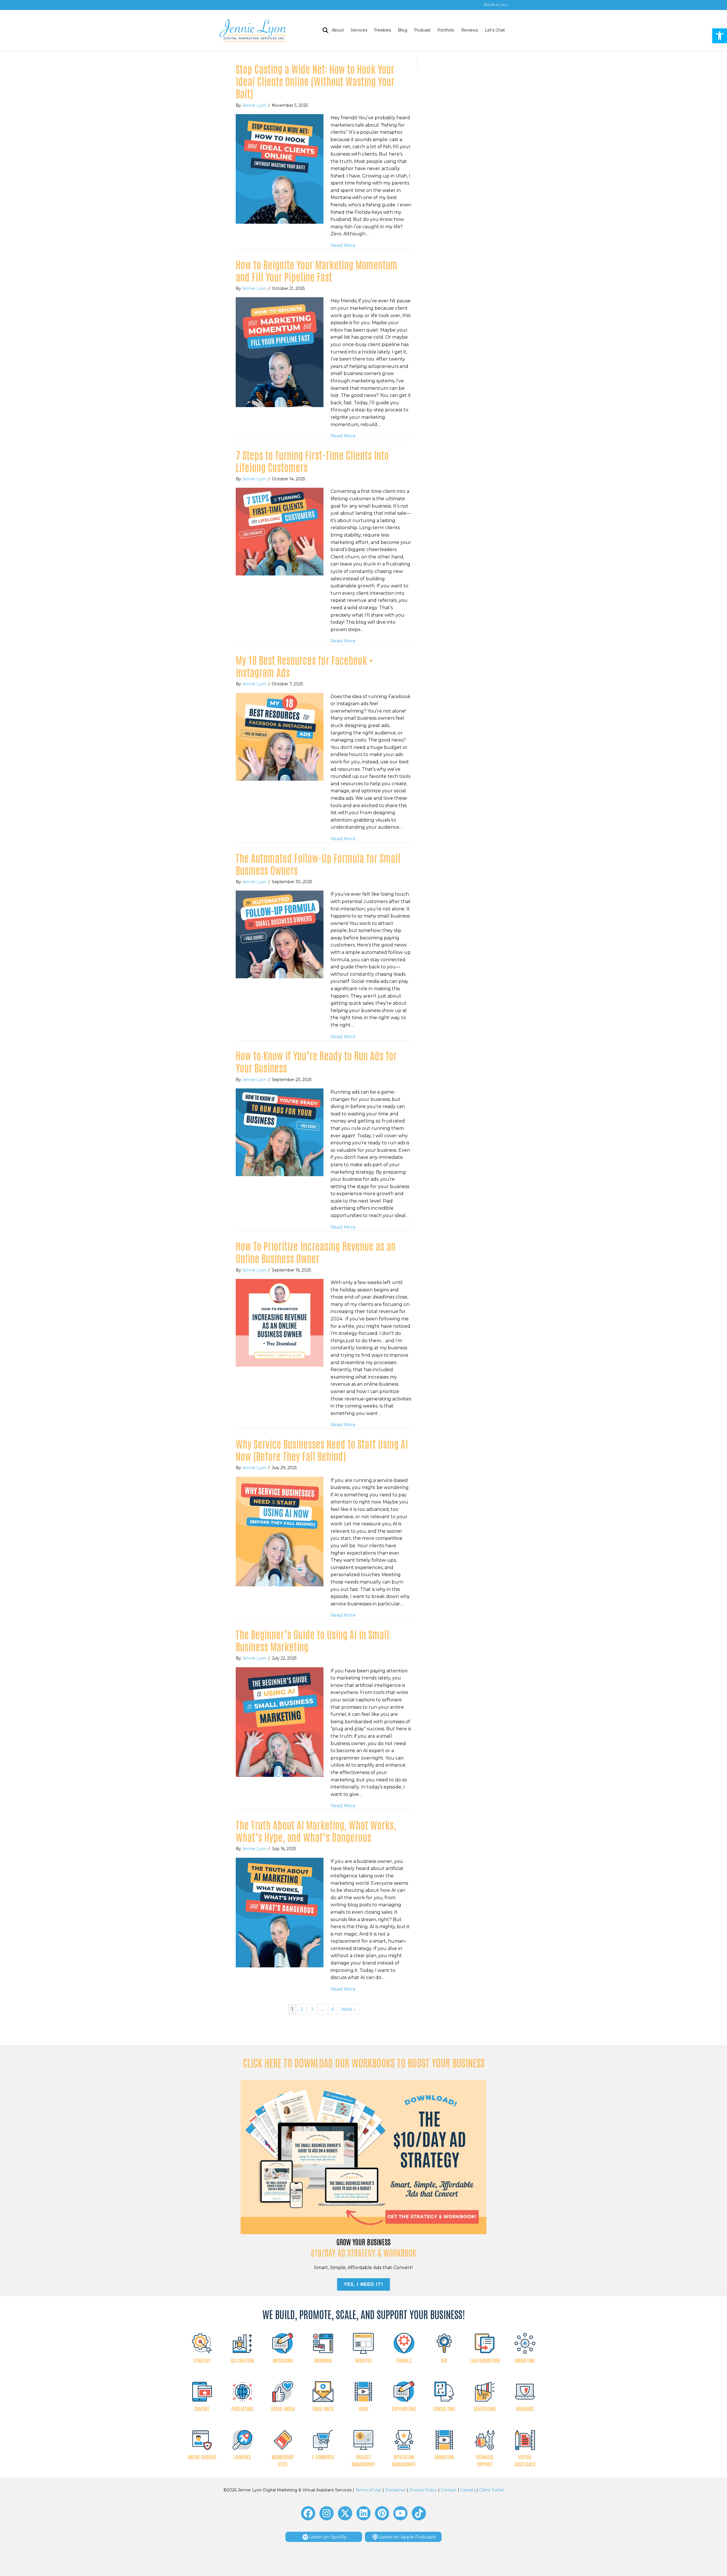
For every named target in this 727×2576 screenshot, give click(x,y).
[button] (720, 36)
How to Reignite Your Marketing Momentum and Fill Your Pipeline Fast (317, 270)
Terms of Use (368, 2490)
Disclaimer (395, 2490)
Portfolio (446, 30)
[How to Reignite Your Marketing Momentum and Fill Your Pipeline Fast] (280, 352)
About (338, 30)
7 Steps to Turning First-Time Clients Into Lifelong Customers (312, 461)
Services (359, 30)
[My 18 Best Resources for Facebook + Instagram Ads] (280, 736)
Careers (468, 2490)
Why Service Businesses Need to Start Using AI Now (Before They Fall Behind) (322, 1450)
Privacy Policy (423, 2490)
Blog (403, 30)
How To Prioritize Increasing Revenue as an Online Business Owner (316, 1252)
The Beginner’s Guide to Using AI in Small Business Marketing (312, 1640)
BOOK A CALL (496, 5)
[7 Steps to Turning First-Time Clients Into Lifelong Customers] (280, 531)
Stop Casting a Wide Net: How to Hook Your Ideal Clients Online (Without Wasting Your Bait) (315, 81)
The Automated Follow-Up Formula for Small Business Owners (318, 864)
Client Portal (491, 2490)
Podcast (422, 30)
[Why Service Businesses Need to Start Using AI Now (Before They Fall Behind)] (280, 1531)
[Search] (324, 30)
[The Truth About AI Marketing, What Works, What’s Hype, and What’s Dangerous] (280, 1912)
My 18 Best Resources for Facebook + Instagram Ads (304, 666)
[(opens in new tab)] (364, 2157)
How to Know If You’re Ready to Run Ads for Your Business (316, 1061)
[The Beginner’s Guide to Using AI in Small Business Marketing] (280, 1722)
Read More (343, 245)
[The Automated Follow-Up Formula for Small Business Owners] (280, 934)
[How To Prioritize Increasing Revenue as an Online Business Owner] (280, 1322)
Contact (449, 2490)
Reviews (470, 30)
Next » (349, 2009)
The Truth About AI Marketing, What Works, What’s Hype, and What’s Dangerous (316, 1831)
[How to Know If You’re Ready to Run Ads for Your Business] (280, 1132)
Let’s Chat (495, 30)
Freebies (383, 30)
